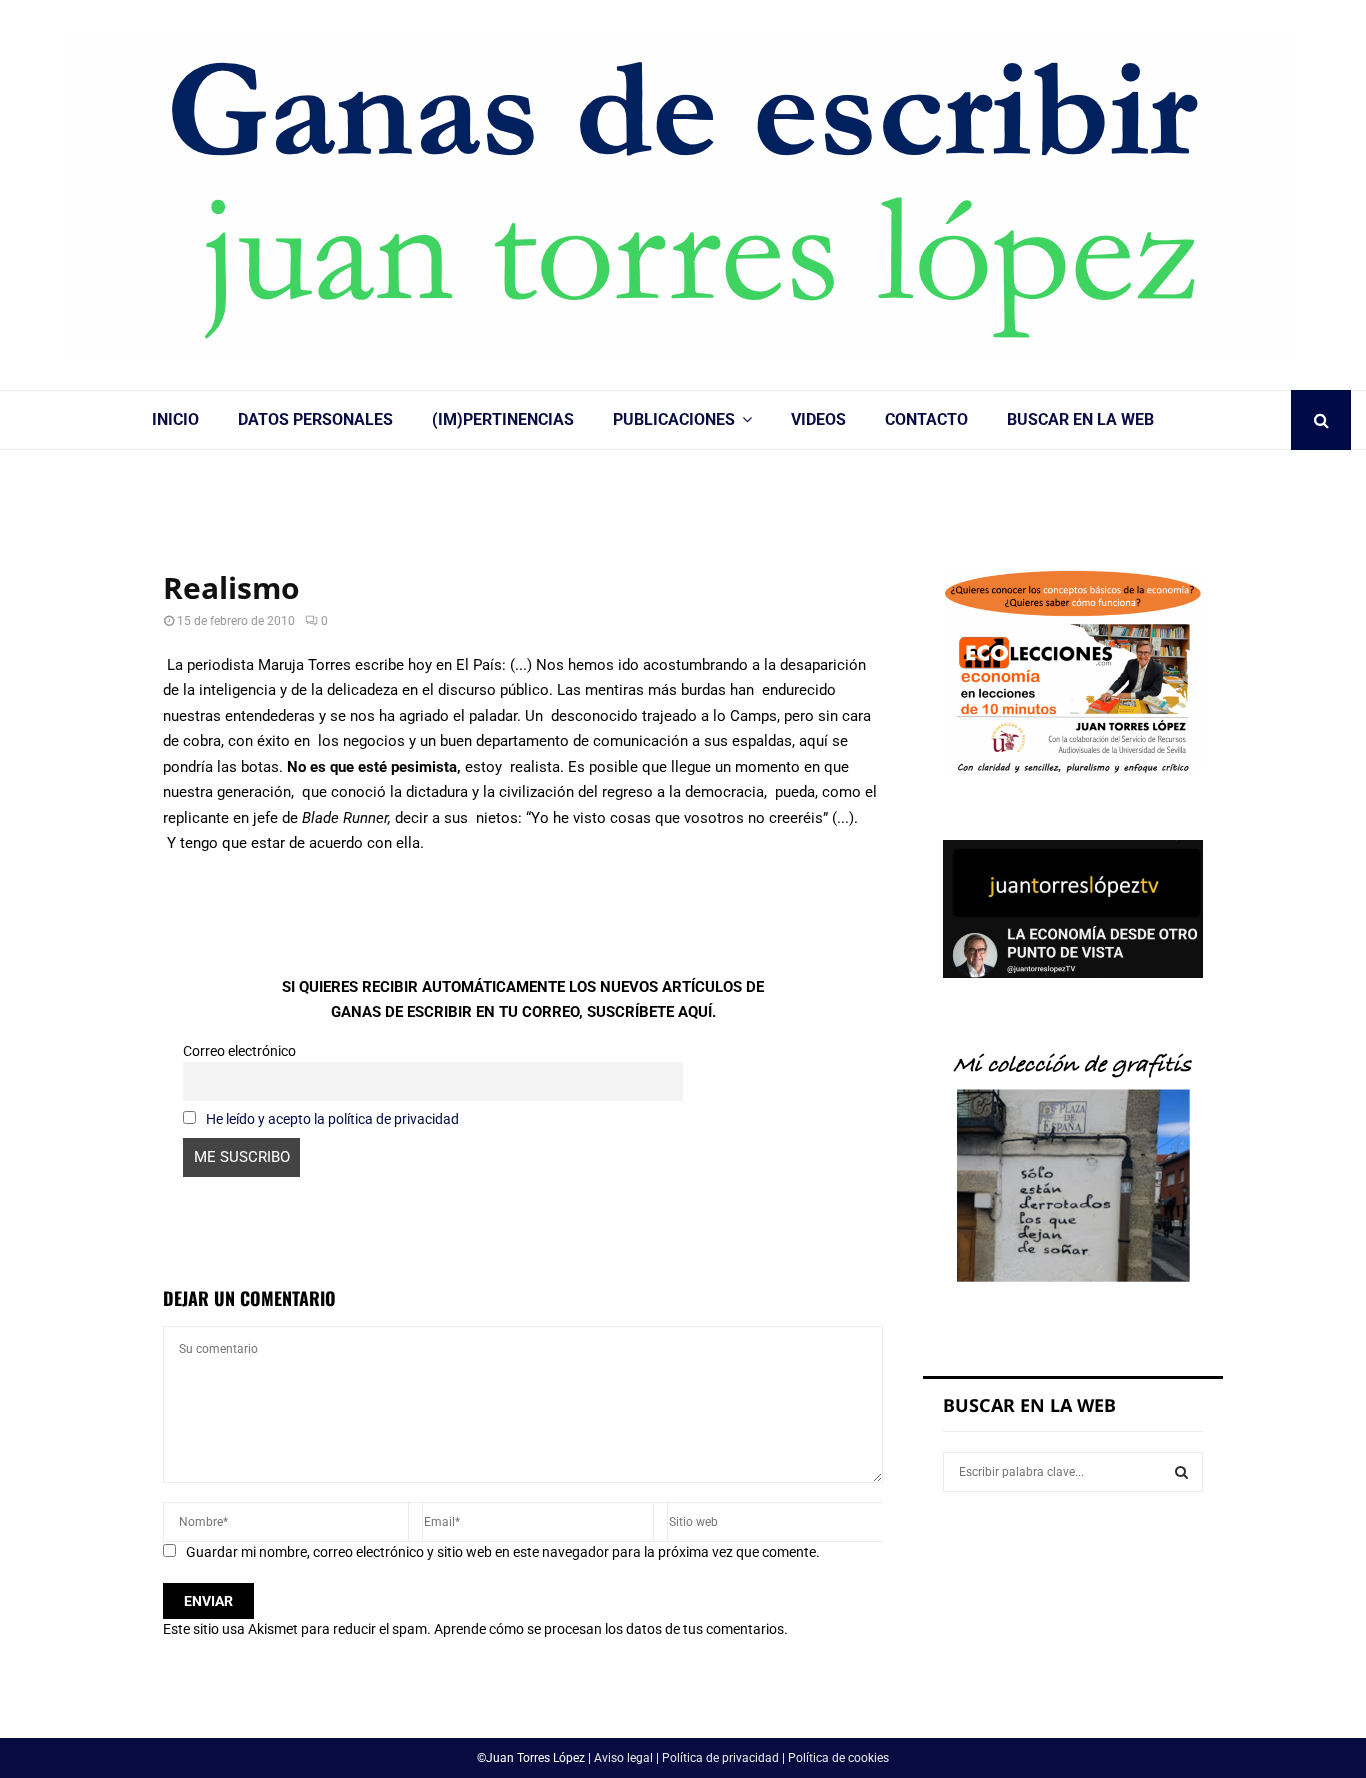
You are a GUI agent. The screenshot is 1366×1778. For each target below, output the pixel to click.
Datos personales (315, 419)
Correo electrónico (239, 1051)
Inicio (175, 419)
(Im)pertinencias (503, 419)
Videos (818, 419)
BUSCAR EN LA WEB (1080, 419)
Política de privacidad (720, 1758)
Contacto (926, 419)
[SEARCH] (1181, 1472)
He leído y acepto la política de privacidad (332, 1119)
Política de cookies (838, 1758)
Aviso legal (623, 1758)
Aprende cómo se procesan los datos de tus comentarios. (611, 1629)
